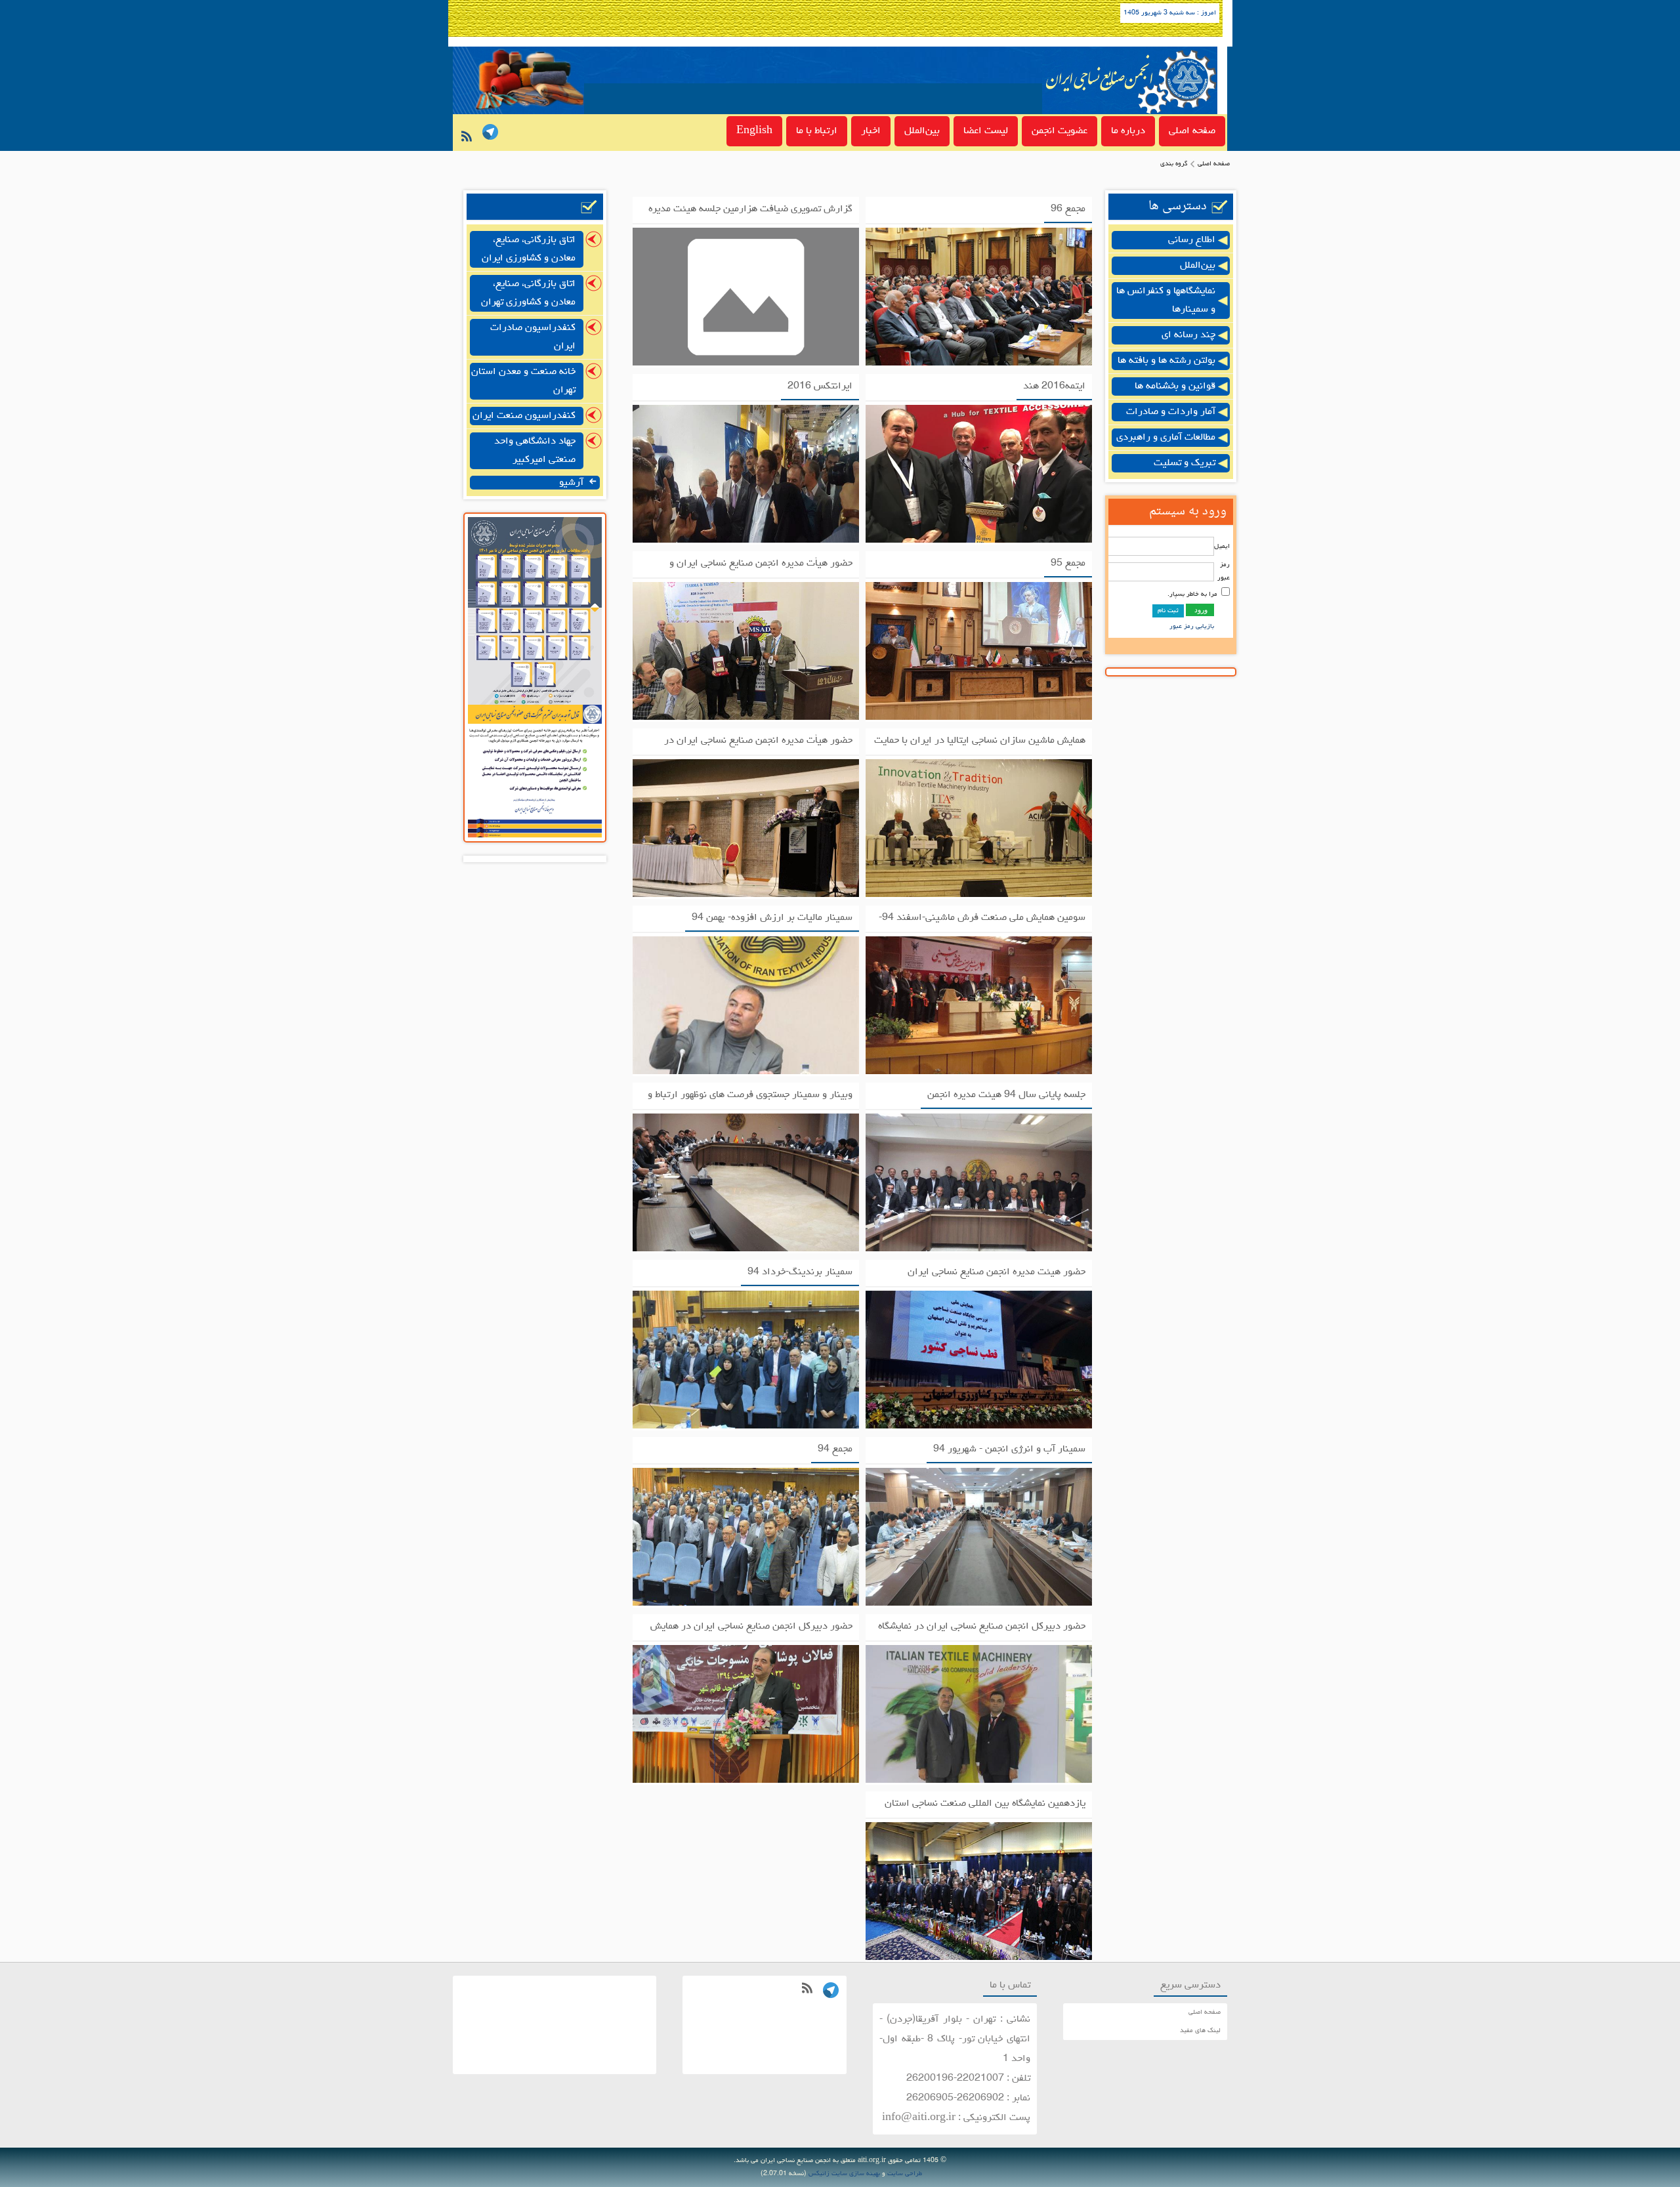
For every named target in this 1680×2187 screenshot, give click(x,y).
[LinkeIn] (488, 134)
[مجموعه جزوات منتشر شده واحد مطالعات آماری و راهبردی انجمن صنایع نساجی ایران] (535, 703)
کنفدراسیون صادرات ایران (533, 337)
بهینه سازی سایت (856, 2174)
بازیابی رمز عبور (1192, 627)
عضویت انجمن (1060, 131)
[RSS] (464, 140)
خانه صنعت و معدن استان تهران (523, 381)
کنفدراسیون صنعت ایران (524, 416)
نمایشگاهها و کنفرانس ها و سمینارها (1166, 301)
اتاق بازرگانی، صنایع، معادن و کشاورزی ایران (529, 249)
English (754, 131)
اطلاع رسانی (1192, 240)
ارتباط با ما (817, 131)
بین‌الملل (922, 131)
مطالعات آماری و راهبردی (1166, 438)
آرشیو (573, 483)
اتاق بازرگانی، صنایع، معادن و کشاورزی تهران (528, 293)
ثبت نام (1168, 611)
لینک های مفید (1200, 2031)
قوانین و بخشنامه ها (1175, 386)
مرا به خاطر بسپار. (1192, 594)
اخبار (871, 131)
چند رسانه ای (1188, 335)
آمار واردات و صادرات (1171, 412)
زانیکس (819, 2174)
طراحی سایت (905, 2174)
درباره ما (1128, 131)
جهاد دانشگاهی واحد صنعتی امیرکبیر (535, 451)
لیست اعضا (986, 131)
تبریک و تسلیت (1185, 463)
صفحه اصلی (1192, 131)
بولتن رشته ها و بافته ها (1166, 361)
